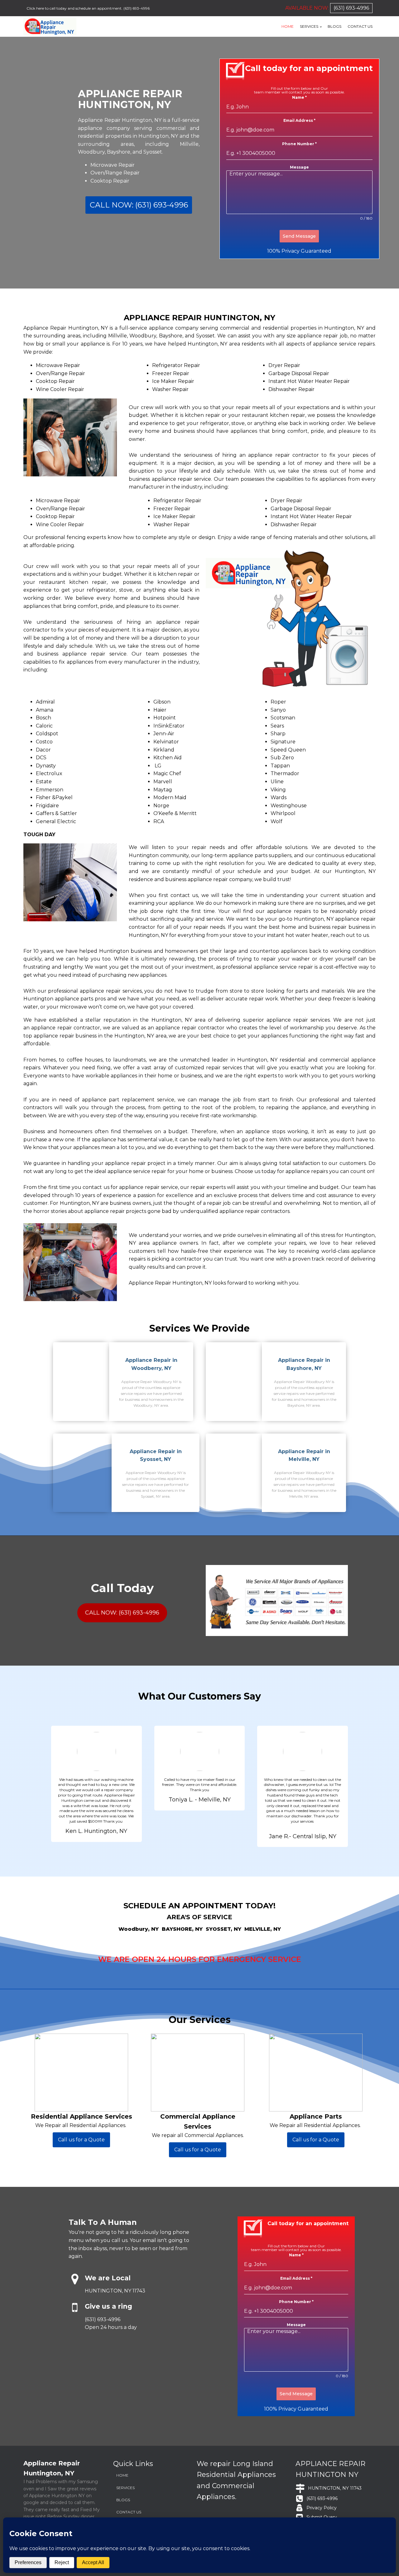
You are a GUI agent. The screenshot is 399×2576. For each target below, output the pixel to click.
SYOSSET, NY (224, 1929)
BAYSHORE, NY (182, 1929)
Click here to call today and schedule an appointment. (75, 8)
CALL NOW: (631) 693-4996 (139, 205)
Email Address (299, 120)
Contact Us (360, 26)
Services (309, 26)
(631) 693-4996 (137, 8)
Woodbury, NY (139, 1929)
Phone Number (299, 144)
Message (299, 167)
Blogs (334, 26)
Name (299, 97)
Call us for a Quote (81, 2140)
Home (288, 26)
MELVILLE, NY (263, 1929)
